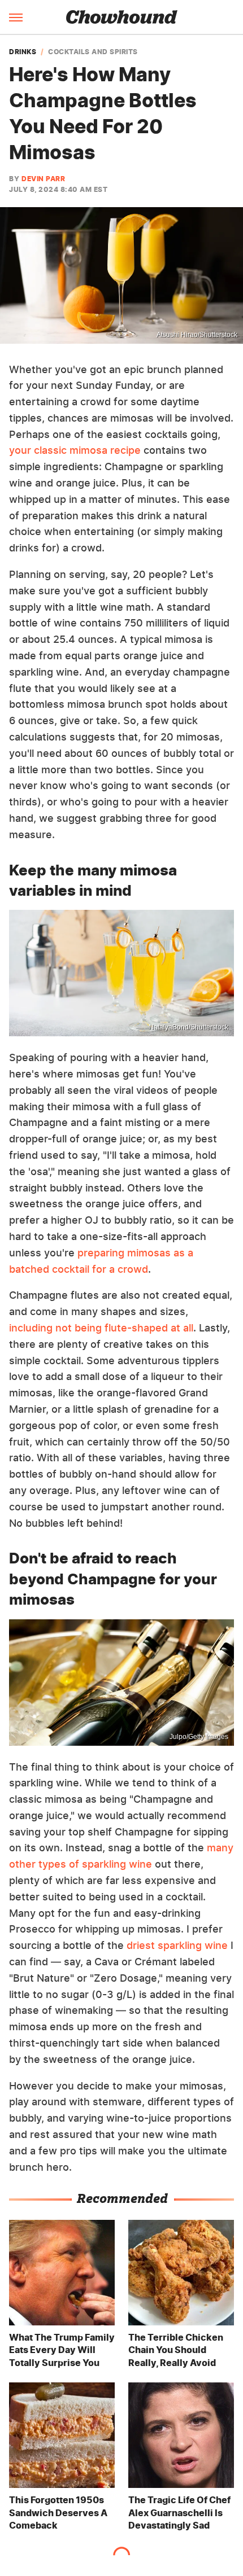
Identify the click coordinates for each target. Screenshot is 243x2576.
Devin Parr (43, 179)
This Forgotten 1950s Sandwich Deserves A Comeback (58, 2513)
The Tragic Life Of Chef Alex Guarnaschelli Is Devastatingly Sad (179, 2513)
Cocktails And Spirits (93, 52)
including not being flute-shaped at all (101, 1328)
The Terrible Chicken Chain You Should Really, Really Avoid (176, 2350)
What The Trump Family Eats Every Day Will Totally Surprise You (62, 2350)
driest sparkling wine (177, 1945)
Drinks (23, 52)
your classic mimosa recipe (75, 450)
